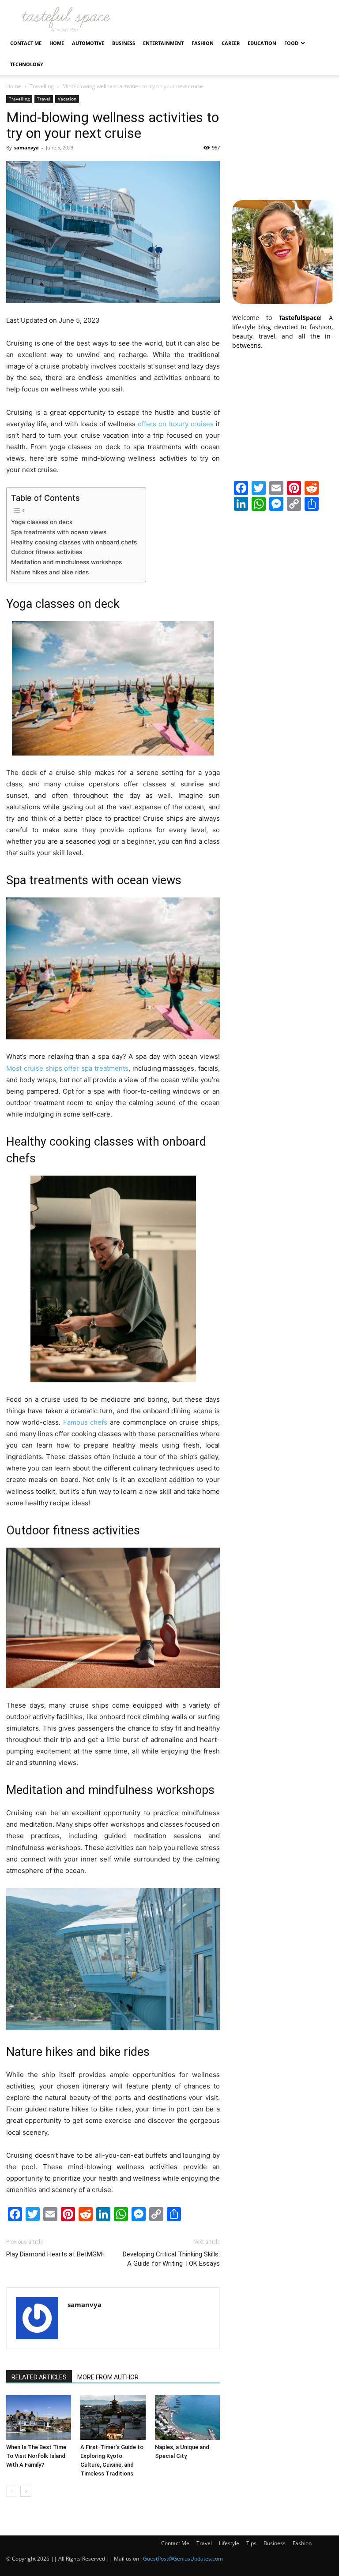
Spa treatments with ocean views (59, 532)
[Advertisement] (282, 139)
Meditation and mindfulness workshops (66, 562)
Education (262, 43)
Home (57, 43)
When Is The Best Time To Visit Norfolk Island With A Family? (36, 2456)
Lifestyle (229, 2543)
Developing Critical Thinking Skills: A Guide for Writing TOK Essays (171, 2259)
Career (231, 43)
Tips (251, 2543)
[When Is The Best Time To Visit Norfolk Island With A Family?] (39, 2418)
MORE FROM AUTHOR (108, 2377)
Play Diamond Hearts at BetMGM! (55, 2254)
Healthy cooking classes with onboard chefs (74, 542)
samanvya (26, 147)
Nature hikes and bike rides (51, 572)
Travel (44, 99)
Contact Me (26, 43)
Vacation (67, 99)
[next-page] (26, 2491)
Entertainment (163, 43)
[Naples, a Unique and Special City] (187, 2418)
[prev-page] (12, 2491)
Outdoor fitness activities (47, 552)
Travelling (42, 86)
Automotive (88, 43)
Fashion (203, 43)
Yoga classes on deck (42, 522)
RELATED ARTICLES (39, 2377)
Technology (27, 64)
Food (291, 43)
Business (124, 43)
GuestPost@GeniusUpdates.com (183, 2559)
